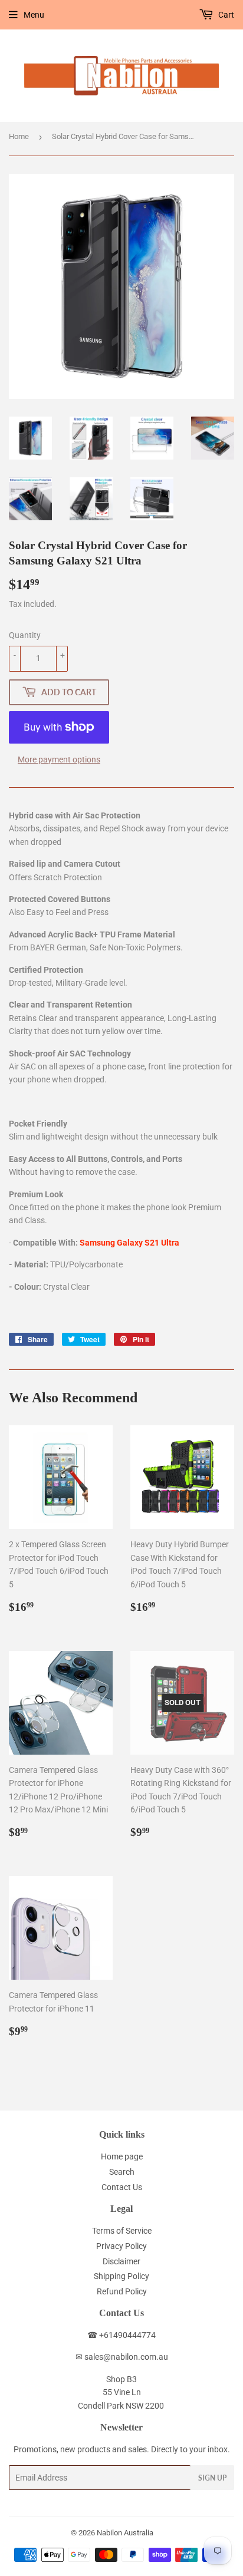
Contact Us (122, 2187)
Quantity (25, 635)
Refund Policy (122, 2291)
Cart (225, 15)
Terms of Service (122, 2231)
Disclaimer (121, 2261)
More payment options (59, 759)
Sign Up (212, 2478)
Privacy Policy (121, 2246)
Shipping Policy (121, 2276)
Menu (34, 15)
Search (122, 2172)
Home (19, 136)
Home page (122, 2156)
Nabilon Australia (125, 2533)
